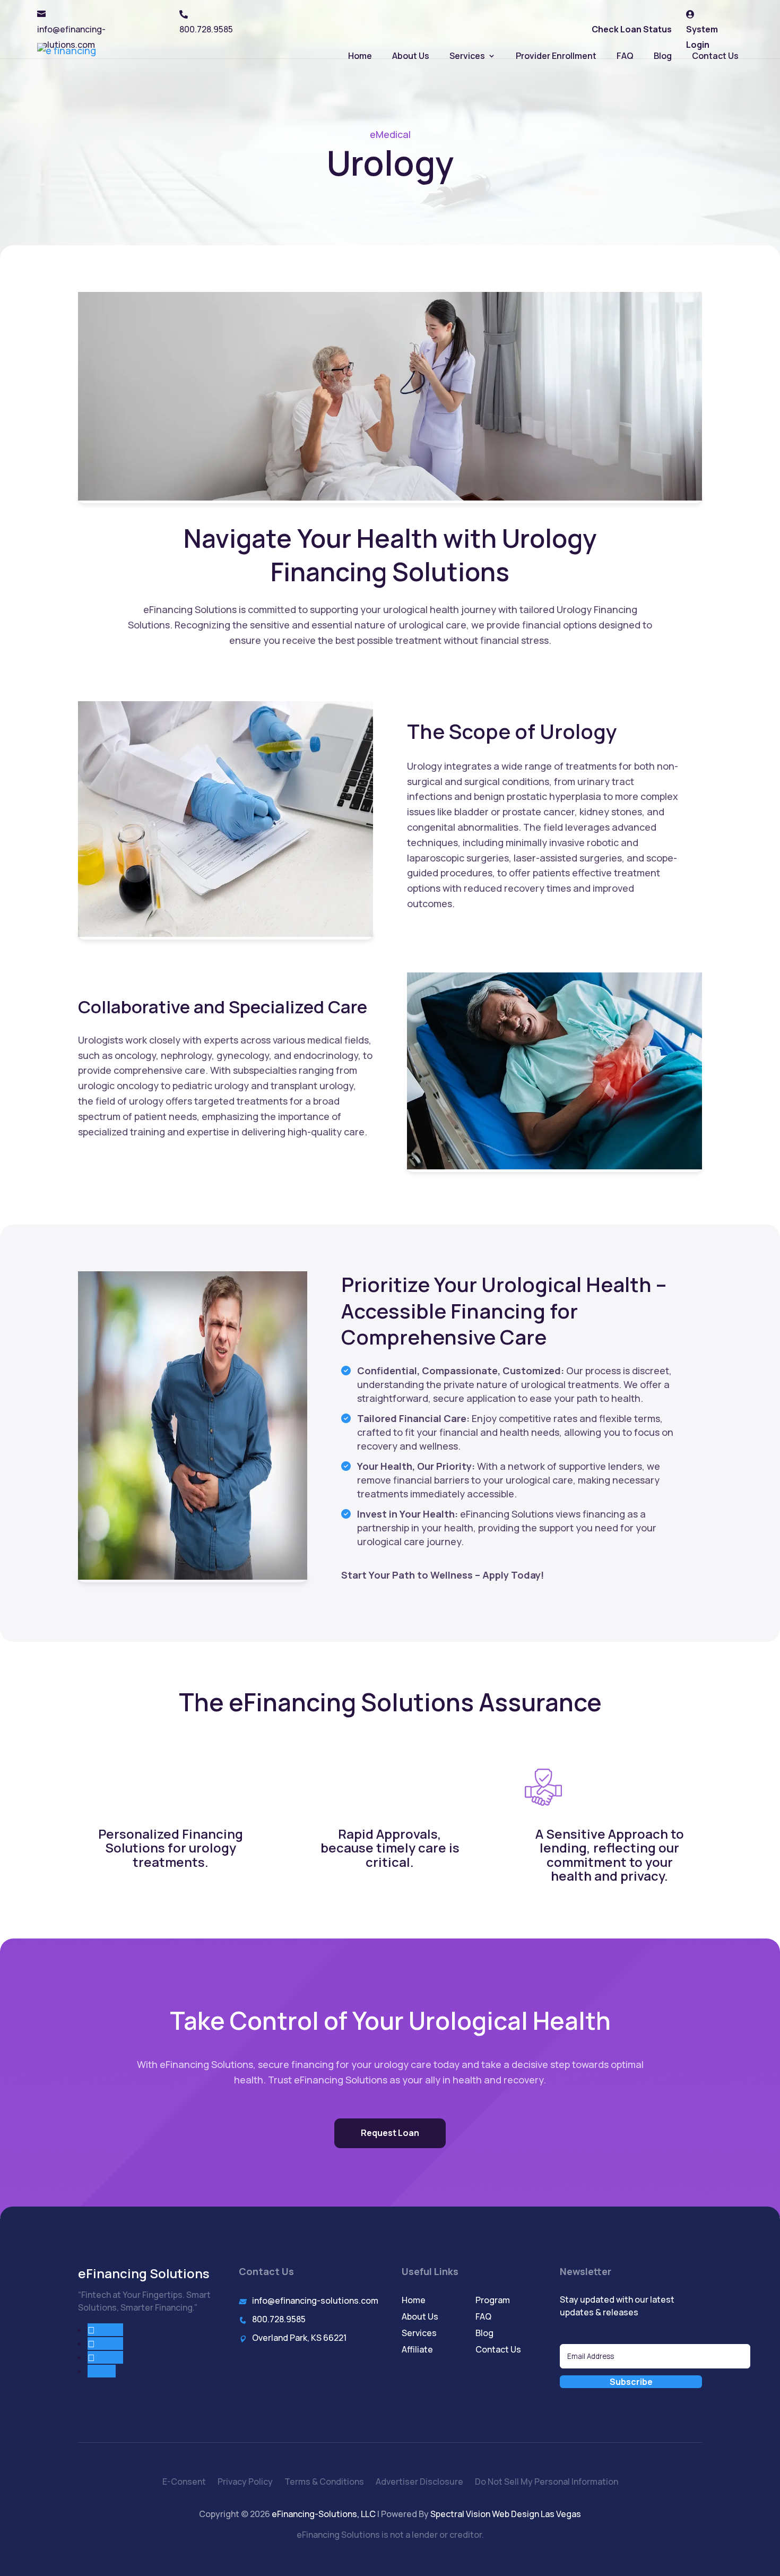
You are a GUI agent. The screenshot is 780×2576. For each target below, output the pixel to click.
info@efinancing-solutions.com (315, 2301)
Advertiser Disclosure (419, 2483)
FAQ (625, 56)
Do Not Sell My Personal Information (547, 2483)
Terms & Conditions (324, 2483)
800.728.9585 (279, 2319)
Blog (663, 56)
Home (360, 56)
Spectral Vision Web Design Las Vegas (506, 2514)
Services (467, 56)
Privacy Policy (245, 2483)
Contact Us (715, 56)
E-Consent (184, 2483)
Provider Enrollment (556, 56)
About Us (411, 56)
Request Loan (390, 2133)
